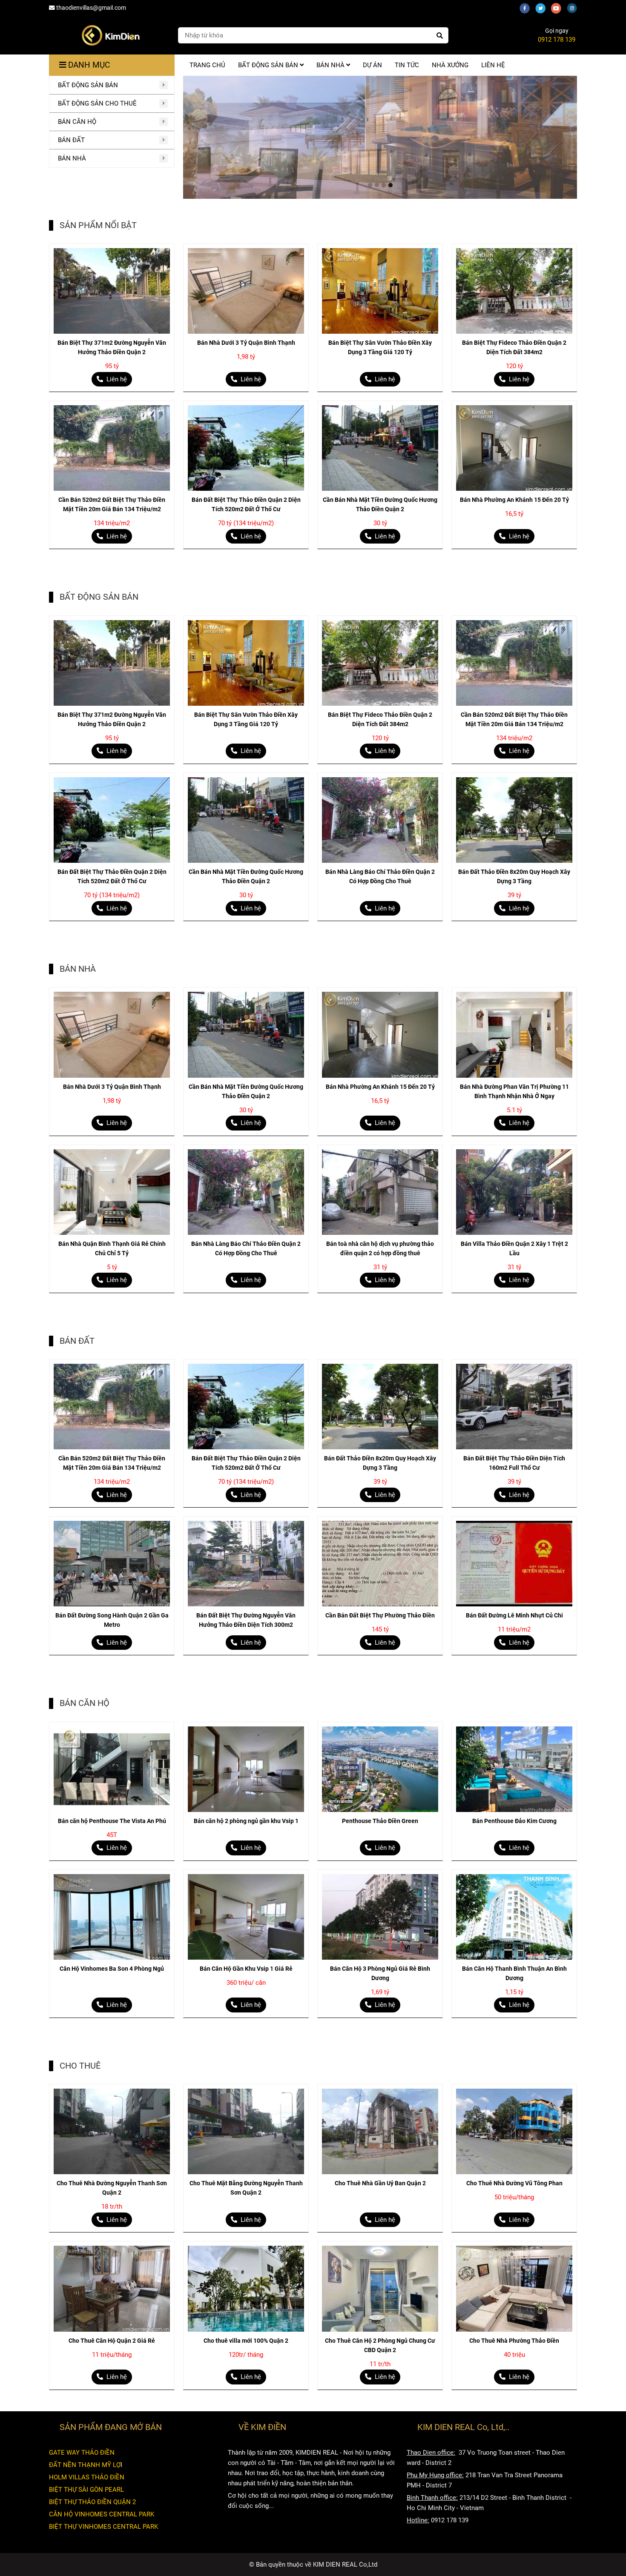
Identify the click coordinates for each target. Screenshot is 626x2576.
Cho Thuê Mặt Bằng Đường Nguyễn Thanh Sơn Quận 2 (246, 2188)
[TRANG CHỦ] (110, 35)
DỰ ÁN (372, 65)
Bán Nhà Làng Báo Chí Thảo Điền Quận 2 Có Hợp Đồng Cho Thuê (380, 876)
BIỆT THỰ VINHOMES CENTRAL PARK (103, 2527)
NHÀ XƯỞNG (450, 65)
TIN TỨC (407, 65)
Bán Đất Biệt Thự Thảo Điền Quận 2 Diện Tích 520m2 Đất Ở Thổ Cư (246, 504)
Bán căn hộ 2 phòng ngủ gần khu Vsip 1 (246, 1821)
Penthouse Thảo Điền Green (380, 1821)
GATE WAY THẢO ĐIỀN (82, 2453)
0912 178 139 (557, 40)
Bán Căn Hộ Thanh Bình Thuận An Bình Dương (514, 1973)
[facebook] (527, 8)
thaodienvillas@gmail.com (91, 8)
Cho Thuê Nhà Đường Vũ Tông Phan (514, 2183)
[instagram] (574, 8)
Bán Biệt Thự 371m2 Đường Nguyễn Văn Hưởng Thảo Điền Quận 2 (112, 347)
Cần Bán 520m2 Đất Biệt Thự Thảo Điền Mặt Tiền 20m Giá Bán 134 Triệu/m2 (112, 504)
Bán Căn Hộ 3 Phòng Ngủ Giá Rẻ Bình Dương (380, 1973)
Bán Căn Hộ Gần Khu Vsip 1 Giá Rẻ (246, 1969)
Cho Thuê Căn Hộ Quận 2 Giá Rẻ (112, 2341)
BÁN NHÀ (72, 158)
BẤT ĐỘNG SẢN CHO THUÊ (97, 103)
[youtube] (559, 8)
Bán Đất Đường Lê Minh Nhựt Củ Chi (514, 1615)
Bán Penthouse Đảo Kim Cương (514, 1821)
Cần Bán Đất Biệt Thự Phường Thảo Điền (380, 1615)
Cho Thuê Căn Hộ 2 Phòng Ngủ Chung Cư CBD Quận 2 (380, 2345)
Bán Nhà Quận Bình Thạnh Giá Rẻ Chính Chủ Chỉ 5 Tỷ (112, 1248)
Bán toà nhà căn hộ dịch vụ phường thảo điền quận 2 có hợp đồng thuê (380, 1248)
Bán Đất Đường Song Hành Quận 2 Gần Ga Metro (112, 1620)
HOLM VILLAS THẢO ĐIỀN (87, 2477)
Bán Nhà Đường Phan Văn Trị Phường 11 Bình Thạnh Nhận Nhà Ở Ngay (514, 1091)
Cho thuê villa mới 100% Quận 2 (246, 2341)
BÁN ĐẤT (71, 140)
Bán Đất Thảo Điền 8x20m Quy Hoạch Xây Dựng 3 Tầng (514, 876)
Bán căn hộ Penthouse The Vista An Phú (112, 1821)
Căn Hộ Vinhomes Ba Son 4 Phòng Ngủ (112, 1969)
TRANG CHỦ (207, 65)
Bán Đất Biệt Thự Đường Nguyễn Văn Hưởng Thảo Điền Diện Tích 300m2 (246, 1620)
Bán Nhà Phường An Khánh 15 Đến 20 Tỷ (514, 500)
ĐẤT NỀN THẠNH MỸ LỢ (85, 2465)
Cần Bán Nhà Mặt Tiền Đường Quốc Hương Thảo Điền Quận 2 (380, 504)
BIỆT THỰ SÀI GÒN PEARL (86, 2490)
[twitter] (543, 8)
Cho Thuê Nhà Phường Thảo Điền (514, 2341)
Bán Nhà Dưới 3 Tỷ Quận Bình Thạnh (246, 343)
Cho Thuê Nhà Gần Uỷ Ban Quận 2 (380, 2183)
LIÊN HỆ (493, 65)
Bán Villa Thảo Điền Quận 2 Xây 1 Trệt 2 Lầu (514, 1248)
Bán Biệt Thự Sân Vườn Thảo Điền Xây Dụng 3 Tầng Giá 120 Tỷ (380, 347)
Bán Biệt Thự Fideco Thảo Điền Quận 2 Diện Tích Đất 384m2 (514, 347)
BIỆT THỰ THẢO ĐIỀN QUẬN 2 (92, 2502)
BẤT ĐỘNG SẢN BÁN (88, 85)
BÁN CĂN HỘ (77, 122)
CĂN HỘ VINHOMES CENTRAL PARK (102, 2514)
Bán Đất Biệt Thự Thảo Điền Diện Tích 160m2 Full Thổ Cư (514, 1463)
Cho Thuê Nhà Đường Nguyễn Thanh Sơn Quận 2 (112, 2188)
